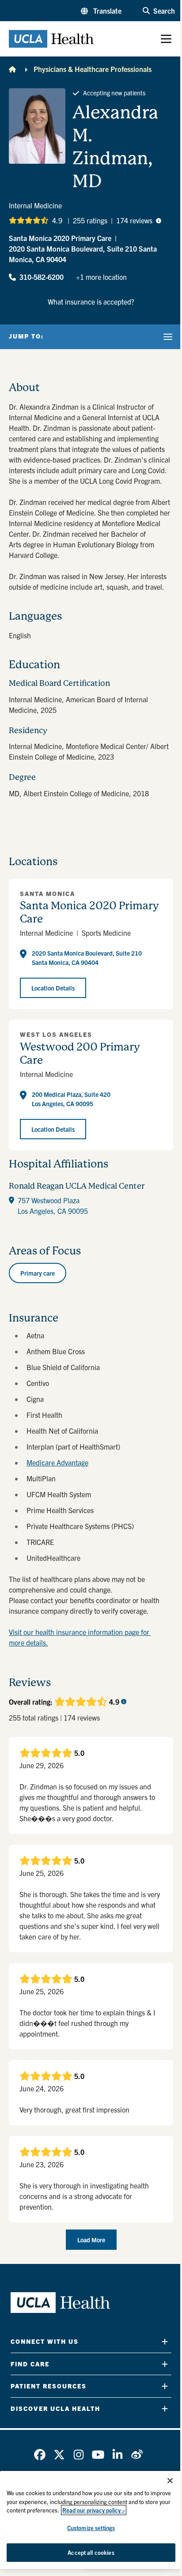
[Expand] (165, 2341)
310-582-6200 (42, 277)
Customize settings (91, 2528)
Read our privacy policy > (94, 2510)
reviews (134, 220)
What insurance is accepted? (91, 301)
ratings (90, 220)
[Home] (12, 69)
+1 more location (101, 277)
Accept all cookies (91, 2552)
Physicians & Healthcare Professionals (93, 69)
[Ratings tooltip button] (159, 220)
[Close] (170, 2481)
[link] (40, 2455)
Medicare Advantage (57, 1462)
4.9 (57, 220)
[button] (101, 11)
